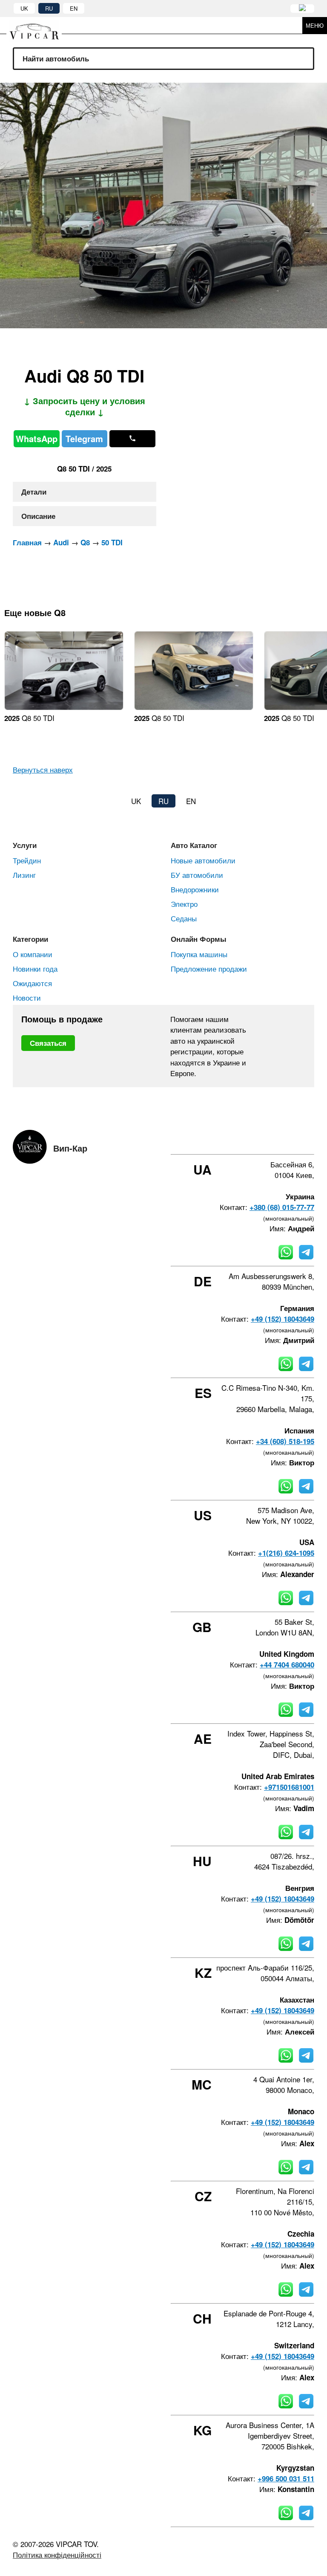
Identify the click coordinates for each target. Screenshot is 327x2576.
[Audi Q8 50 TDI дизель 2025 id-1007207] (64, 707)
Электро (184, 904)
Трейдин (27, 860)
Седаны (184, 918)
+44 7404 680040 (287, 1664)
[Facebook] (242, 1139)
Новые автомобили (203, 860)
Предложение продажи (209, 968)
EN (74, 8)
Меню (315, 25)
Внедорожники (195, 889)
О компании (33, 954)
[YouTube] (288, 1139)
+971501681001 (289, 1787)
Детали (34, 492)
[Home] (40, 25)
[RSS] (311, 1139)
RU (49, 8)
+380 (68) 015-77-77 (282, 1207)
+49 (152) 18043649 (283, 1319)
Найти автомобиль (56, 58)
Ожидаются (32, 983)
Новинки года (35, 968)
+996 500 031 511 (286, 2478)
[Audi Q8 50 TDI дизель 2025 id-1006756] (194, 707)
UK (24, 8)
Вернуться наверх (43, 769)
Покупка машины (199, 954)
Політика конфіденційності (57, 2554)
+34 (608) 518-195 (285, 1441)
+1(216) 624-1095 (286, 1553)
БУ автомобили (197, 875)
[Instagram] (265, 1139)
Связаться (48, 1043)
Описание (38, 516)
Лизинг (24, 875)
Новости (27, 997)
